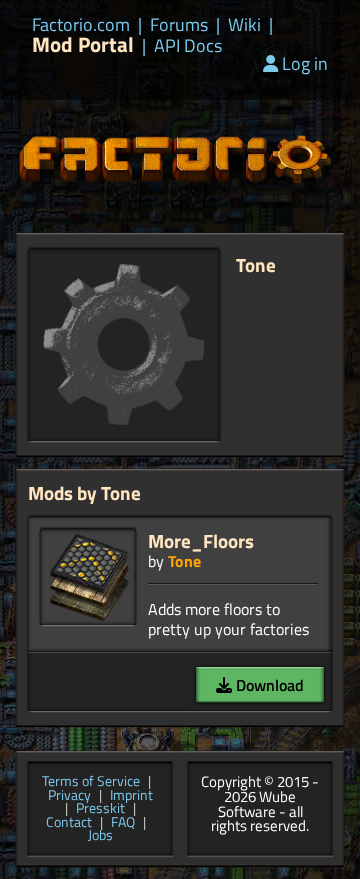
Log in (305, 63)
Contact (69, 823)
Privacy (69, 796)
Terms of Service (91, 782)
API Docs (188, 46)
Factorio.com (81, 25)
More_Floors (201, 540)
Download (268, 685)
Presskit (100, 809)
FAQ (123, 823)
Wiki (244, 25)
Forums (179, 25)
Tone (184, 561)
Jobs (100, 836)
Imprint (131, 796)
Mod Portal (83, 44)
